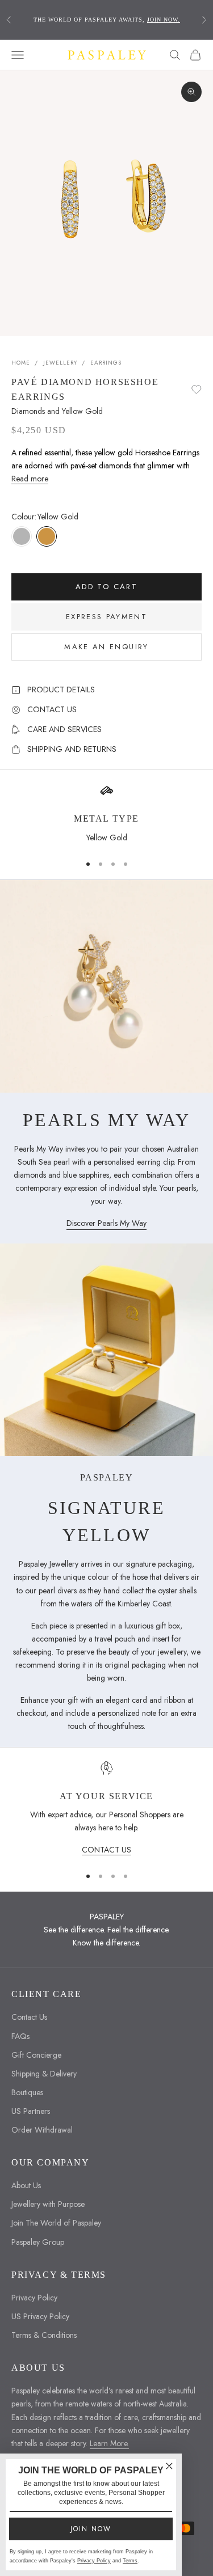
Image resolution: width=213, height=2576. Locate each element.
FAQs (20, 2036)
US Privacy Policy (40, 2316)
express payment (106, 617)
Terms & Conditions (44, 2335)
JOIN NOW (91, 2529)
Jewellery (60, 363)
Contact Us (29, 2017)
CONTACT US (106, 1850)
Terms (130, 2561)
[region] (106, 1809)
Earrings (106, 363)
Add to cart (106, 587)
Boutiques (27, 2092)
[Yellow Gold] (47, 536)
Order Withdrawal (42, 2130)
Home (21, 363)
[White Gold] (22, 536)
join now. (164, 20)
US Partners (31, 2111)
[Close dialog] (169, 2466)
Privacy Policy (34, 2298)
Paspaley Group (38, 2242)
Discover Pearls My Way (106, 1223)
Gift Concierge (36, 2055)
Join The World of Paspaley (56, 2223)
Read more (30, 479)
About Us (26, 2185)
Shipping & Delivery (44, 2074)
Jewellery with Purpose (48, 2204)
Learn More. (109, 2443)
